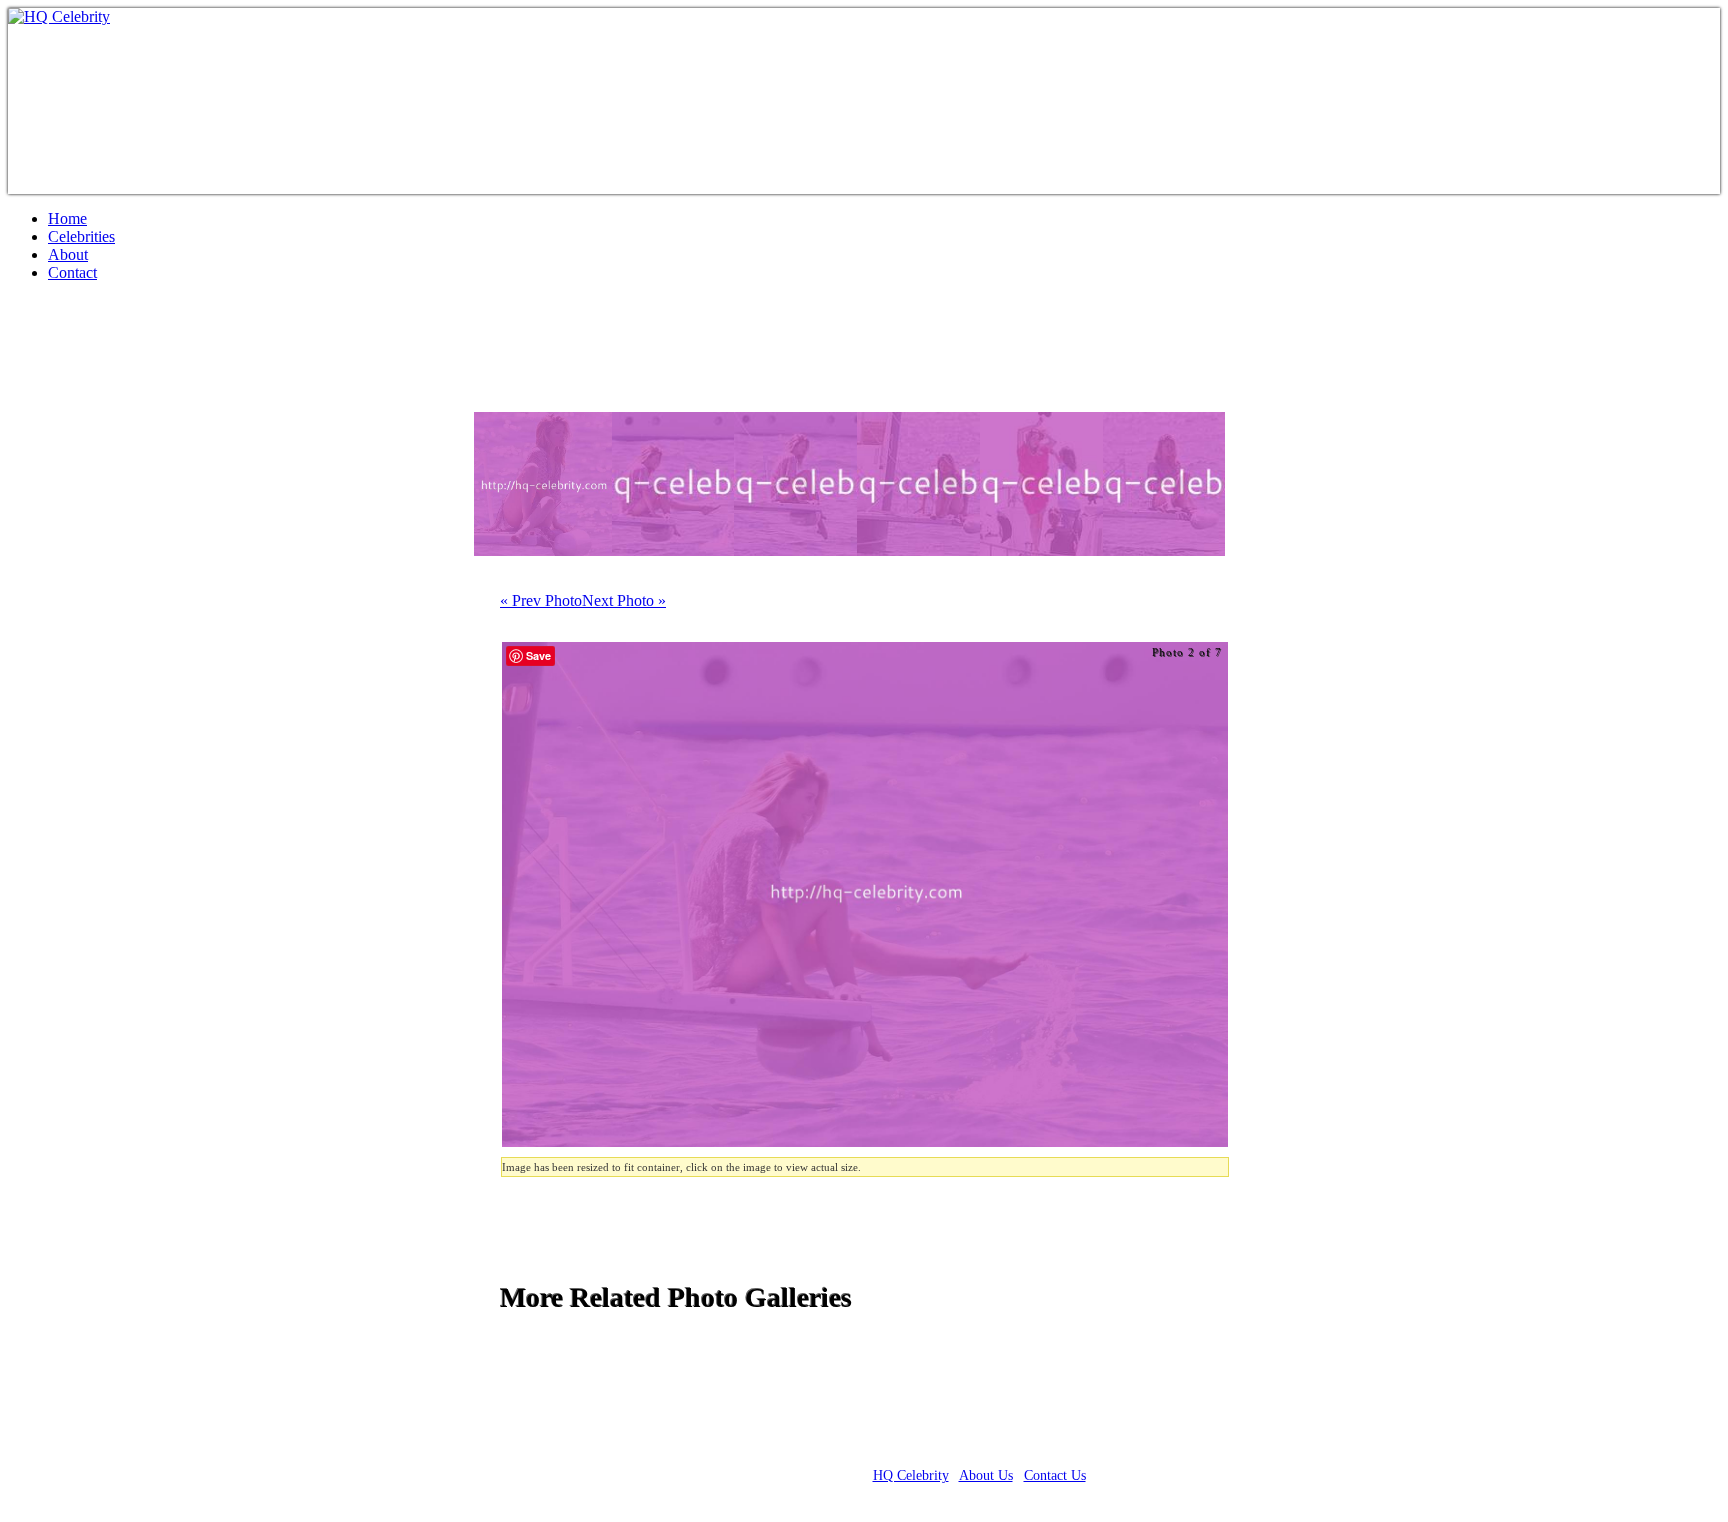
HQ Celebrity (911, 1475)
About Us (986, 1475)
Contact (72, 272)
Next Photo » (624, 600)
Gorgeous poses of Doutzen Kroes (236, 355)
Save (538, 655)
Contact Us (1055, 1475)
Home (67, 218)
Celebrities (81, 236)
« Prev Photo (541, 600)
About (68, 254)
